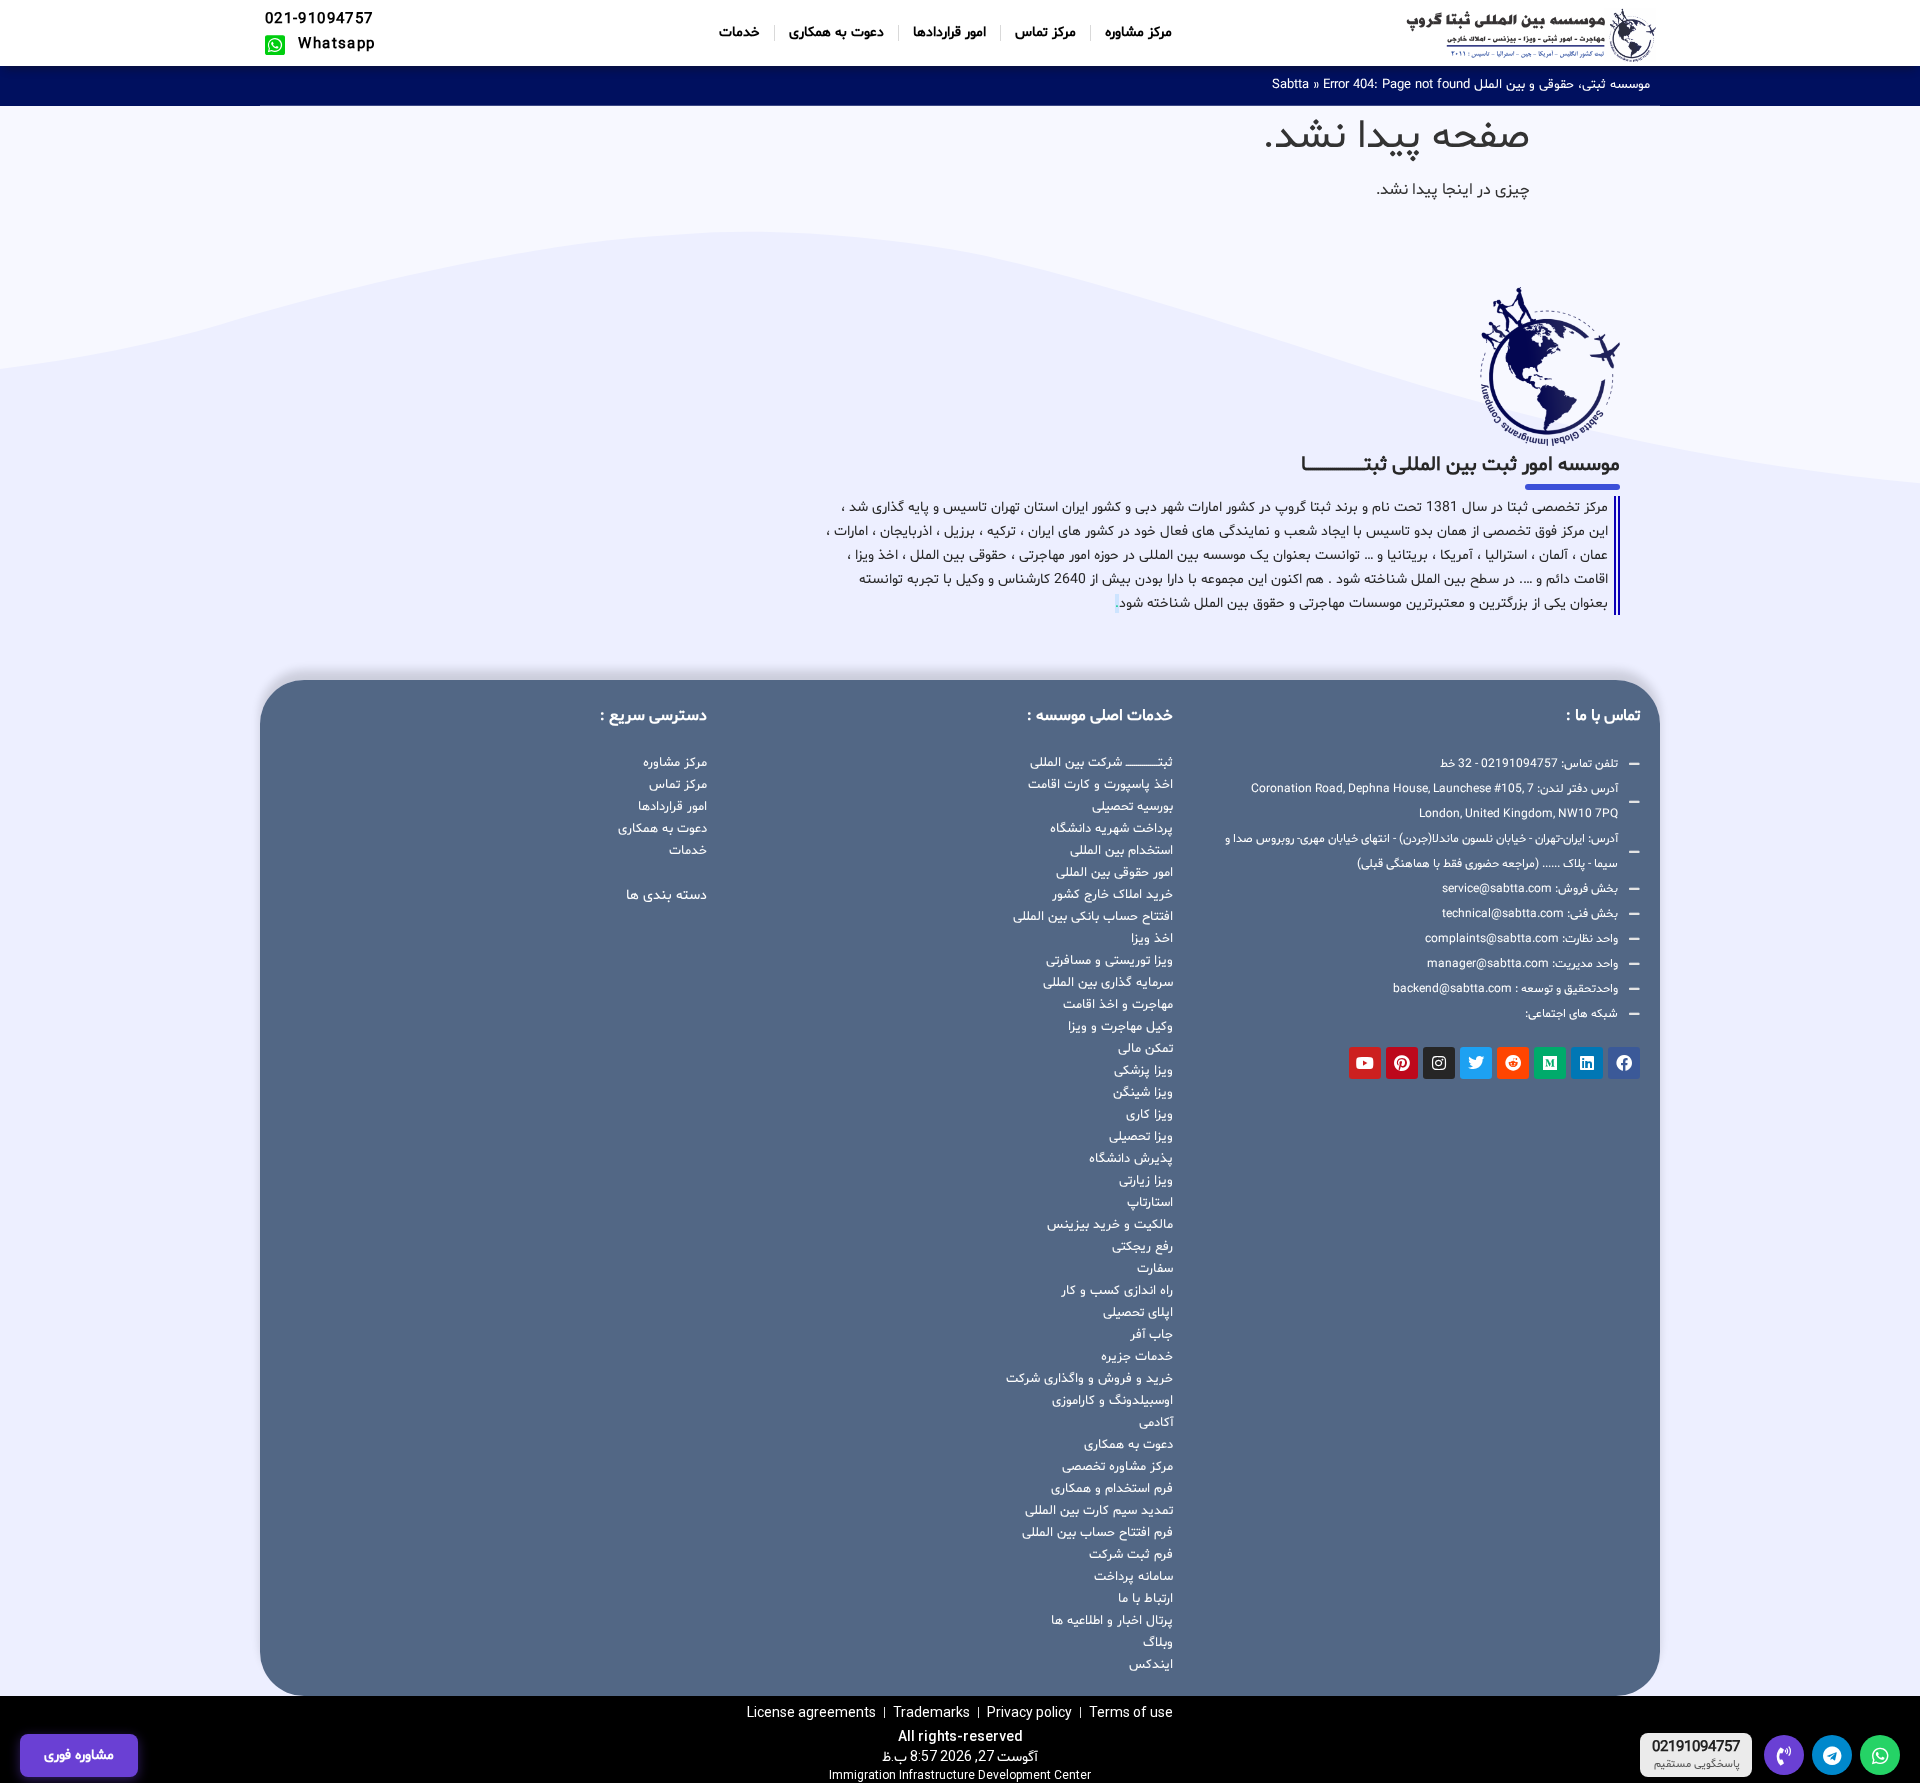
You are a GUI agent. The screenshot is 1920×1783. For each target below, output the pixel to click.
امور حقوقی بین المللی (1114, 873)
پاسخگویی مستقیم (1697, 1765)
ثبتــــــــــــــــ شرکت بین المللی (1101, 763)
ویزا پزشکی (1143, 1071)
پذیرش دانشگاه (1131, 1159)
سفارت (1155, 1269)
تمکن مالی (1145, 1049)
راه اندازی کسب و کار (1117, 1291)
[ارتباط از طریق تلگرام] (1832, 1755)
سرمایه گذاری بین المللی (1108, 983)
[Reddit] (1513, 1063)
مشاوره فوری (79, 1755)
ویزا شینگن (1143, 1093)
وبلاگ (1158, 1643)
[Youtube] (1365, 1063)
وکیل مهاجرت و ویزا (1120, 1027)
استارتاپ (1150, 1203)
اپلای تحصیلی (1138, 1313)
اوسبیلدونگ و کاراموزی (1112, 1401)
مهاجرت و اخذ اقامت (1118, 1005)
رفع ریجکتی (1142, 1247)
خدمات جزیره (1137, 1357)
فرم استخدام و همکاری (1112, 1489)
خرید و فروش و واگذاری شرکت (1089, 1379)
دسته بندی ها (666, 895)
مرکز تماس (1045, 32)
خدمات (739, 32)
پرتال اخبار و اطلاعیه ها (1112, 1621)
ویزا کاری (1149, 1115)
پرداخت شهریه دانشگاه (1111, 829)
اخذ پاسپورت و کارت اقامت (1100, 785)
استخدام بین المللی (1121, 851)
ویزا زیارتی (1146, 1181)
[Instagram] (1439, 1063)
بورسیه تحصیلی (1132, 807)
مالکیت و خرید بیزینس (1110, 1225)
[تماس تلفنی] (1784, 1755)
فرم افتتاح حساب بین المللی (1097, 1533)
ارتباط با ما (1145, 1599)
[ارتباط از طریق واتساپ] (1880, 1755)
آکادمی (1156, 1423)
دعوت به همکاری (836, 32)
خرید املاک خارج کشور (1112, 895)
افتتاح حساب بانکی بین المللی (1093, 917)
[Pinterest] (1402, 1063)
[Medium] (1550, 1063)
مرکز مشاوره (1138, 32)
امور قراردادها (949, 32)
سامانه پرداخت (1133, 1577)
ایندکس (1151, 1665)
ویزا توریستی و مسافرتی (1109, 961)
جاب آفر (1151, 1335)
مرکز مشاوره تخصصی (1117, 1467)
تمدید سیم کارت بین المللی (1099, 1511)
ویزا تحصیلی (1141, 1137)
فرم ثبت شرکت (1131, 1555)
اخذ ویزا (1152, 939)
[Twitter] (1476, 1063)
